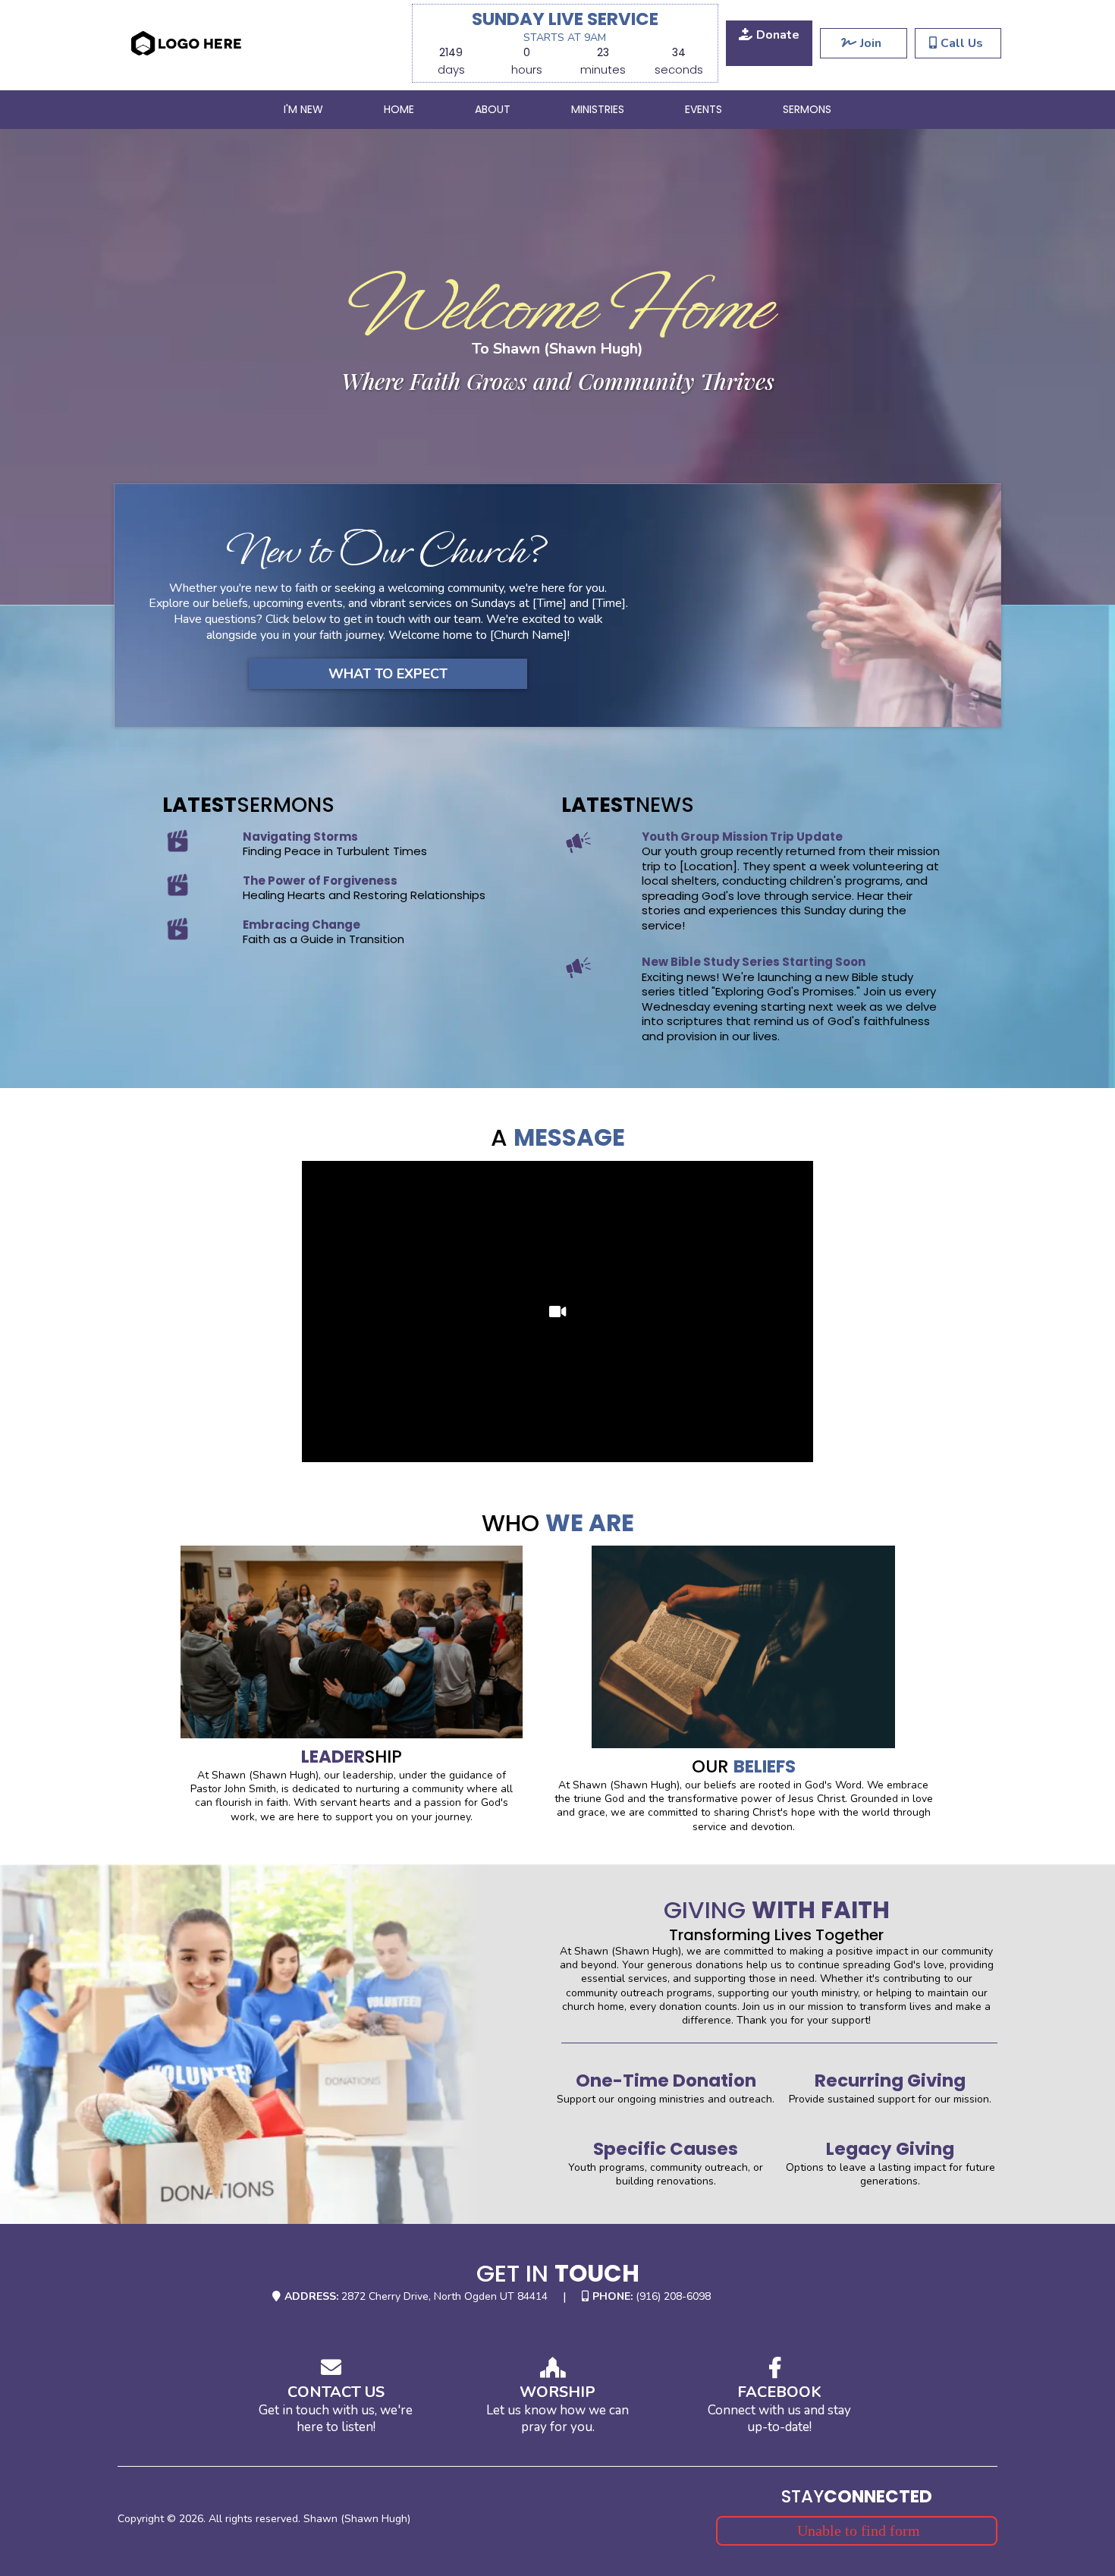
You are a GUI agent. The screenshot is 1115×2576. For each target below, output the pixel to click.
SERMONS (807, 109)
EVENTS (704, 109)
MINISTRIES (598, 109)
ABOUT (493, 109)
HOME (399, 109)
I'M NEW (303, 109)
